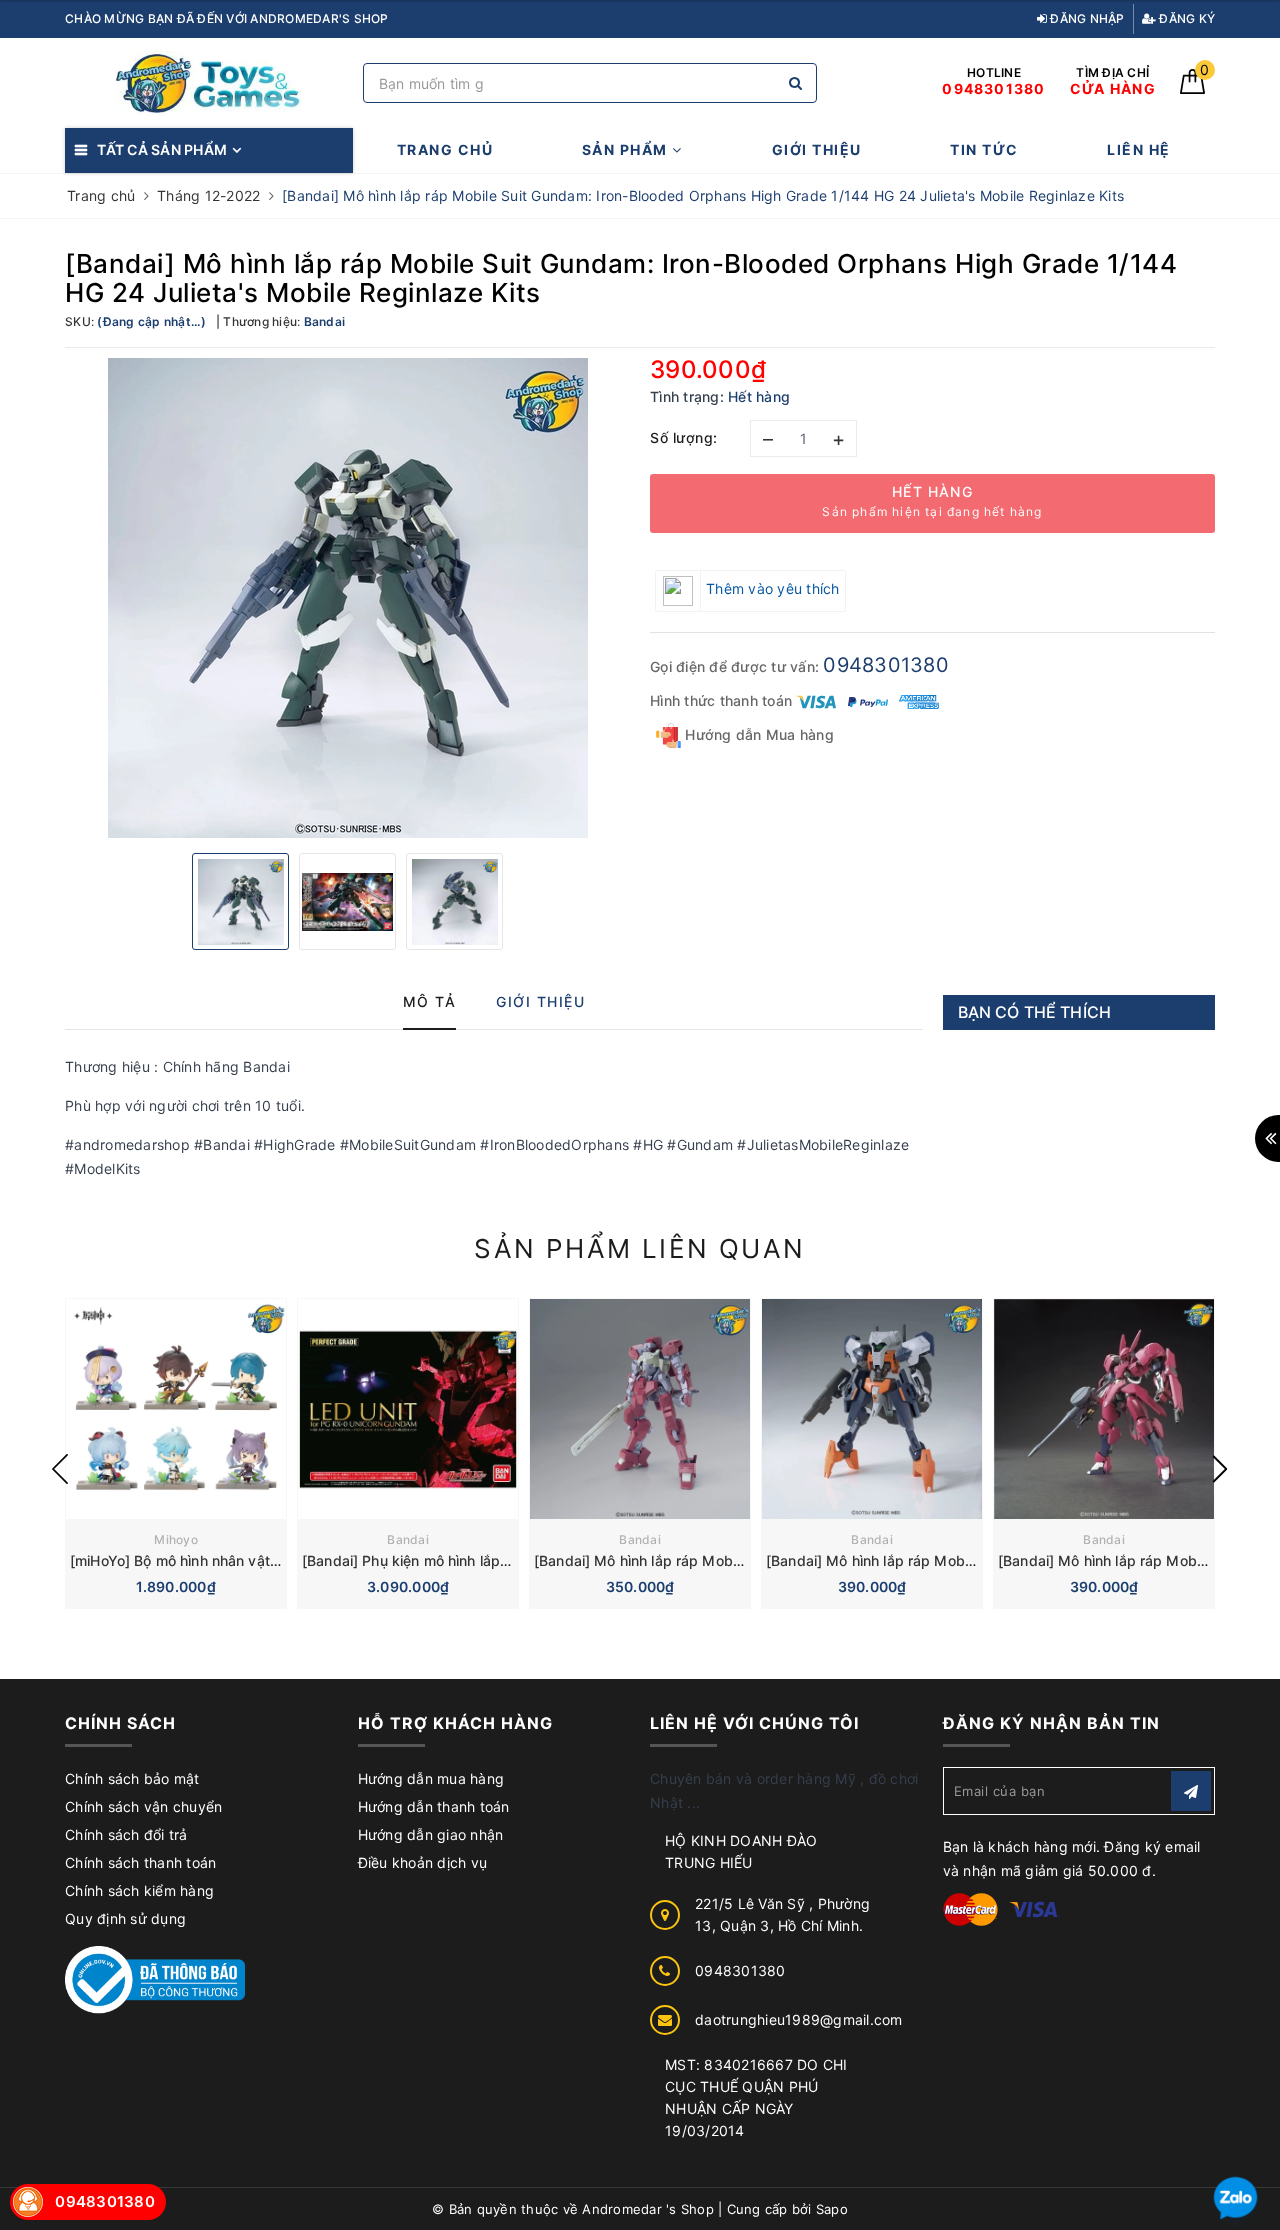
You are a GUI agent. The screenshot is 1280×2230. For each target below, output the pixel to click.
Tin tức (984, 149)
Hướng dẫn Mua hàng (757, 734)
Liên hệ (1139, 149)
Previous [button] (60, 1469)
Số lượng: (684, 437)
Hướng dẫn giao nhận (431, 1834)
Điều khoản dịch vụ (423, 1862)
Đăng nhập (1086, 18)
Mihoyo (176, 1539)
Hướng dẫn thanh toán (434, 1806)
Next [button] (1220, 1469)
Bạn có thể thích (1035, 1012)
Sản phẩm (627, 149)
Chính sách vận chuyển (143, 1806)
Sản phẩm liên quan (639, 1248)
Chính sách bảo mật (132, 1778)
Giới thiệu (817, 149)
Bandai (408, 1539)
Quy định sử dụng (125, 1918)
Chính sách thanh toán (140, 1862)
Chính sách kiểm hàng (139, 1890)
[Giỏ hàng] (1192, 88)
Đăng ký (1185, 18)
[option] (347, 598)
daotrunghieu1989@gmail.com (799, 2019)
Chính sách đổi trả (126, 1834)
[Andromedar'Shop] (209, 83)
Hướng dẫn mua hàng (431, 1778)
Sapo (832, 2209)
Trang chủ (445, 149)
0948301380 (886, 665)
